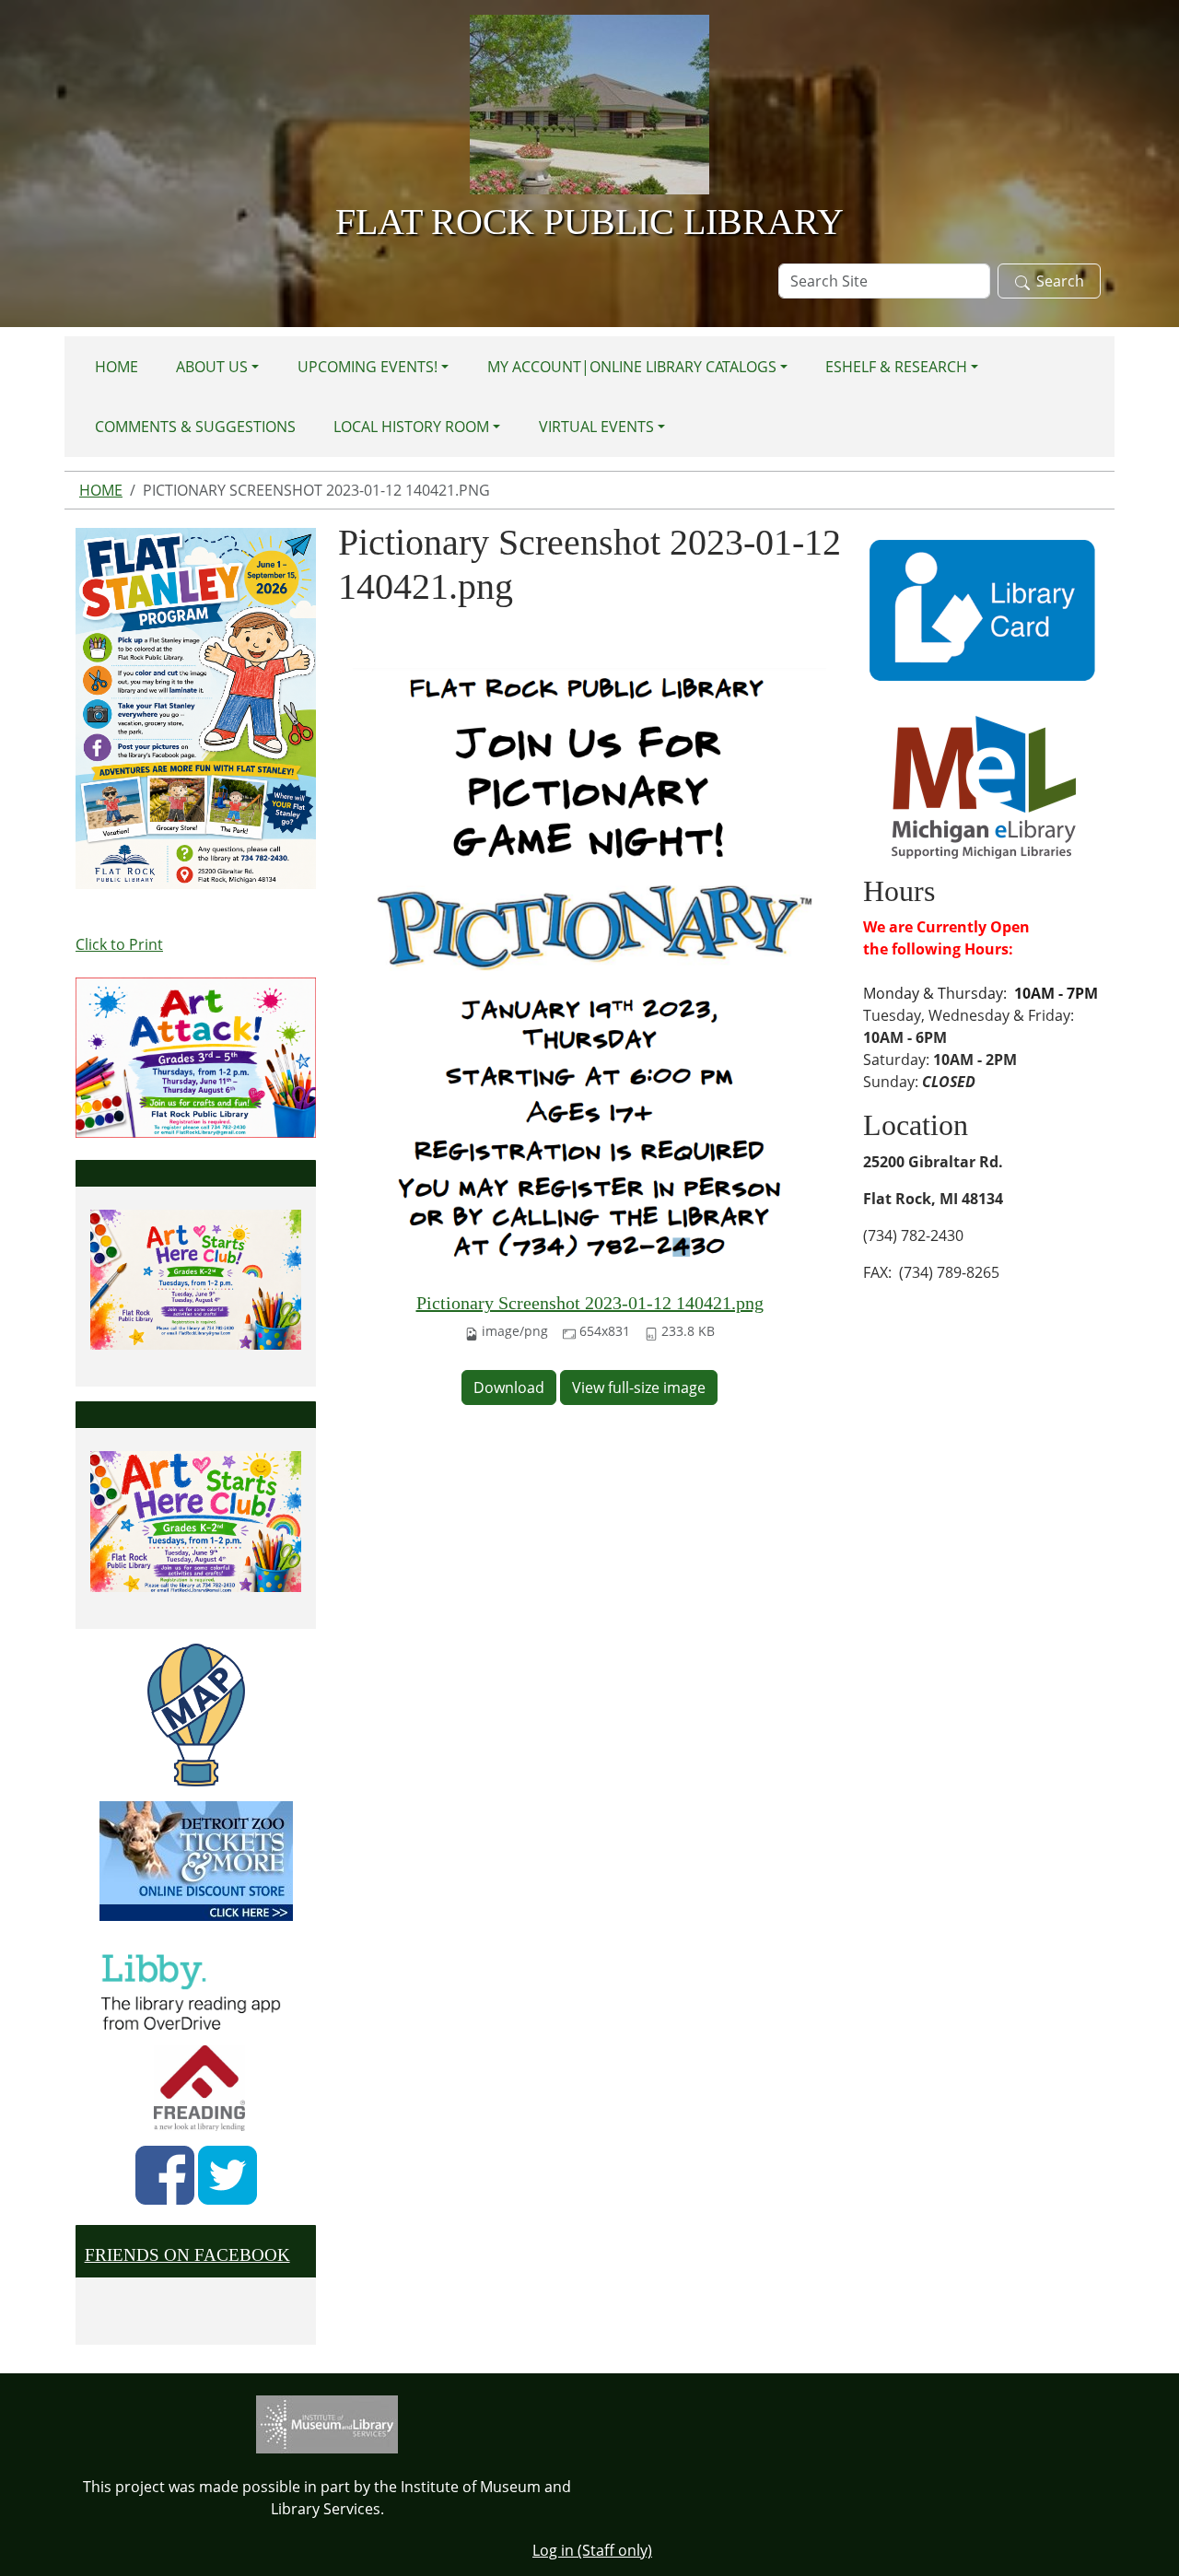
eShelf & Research (896, 367)
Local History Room (411, 427)
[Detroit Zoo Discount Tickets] (196, 1861)
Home (117, 367)
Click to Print (119, 944)
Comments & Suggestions (195, 427)
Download (509, 1388)
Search (1060, 281)
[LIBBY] (196, 1989)
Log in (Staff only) (592, 2550)
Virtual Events (596, 427)
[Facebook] (165, 2175)
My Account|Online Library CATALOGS (632, 367)
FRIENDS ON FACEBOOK (187, 2255)
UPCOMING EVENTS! (368, 367)
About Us (212, 367)
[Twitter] (228, 2175)
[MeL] (984, 786)
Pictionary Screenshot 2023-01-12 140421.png (590, 1303)
